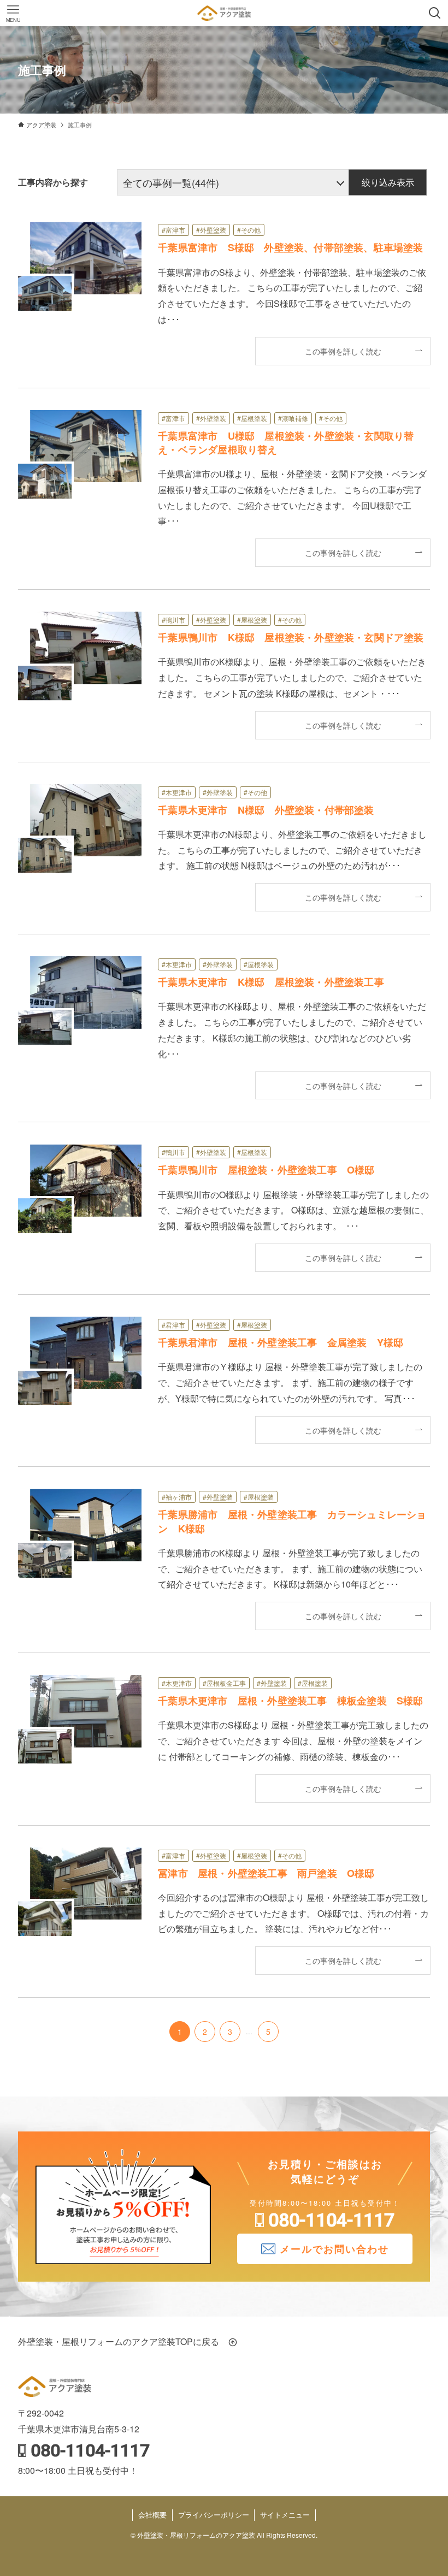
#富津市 (173, 230)
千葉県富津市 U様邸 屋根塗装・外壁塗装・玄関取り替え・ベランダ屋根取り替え (286, 443)
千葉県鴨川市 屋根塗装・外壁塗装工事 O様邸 (266, 1170)
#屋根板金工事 (224, 1683)
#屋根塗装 (252, 418)
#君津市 (173, 1325)
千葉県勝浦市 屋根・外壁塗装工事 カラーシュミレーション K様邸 (292, 1521)
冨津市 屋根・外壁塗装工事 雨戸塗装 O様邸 (266, 1873)
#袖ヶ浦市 (177, 1497)
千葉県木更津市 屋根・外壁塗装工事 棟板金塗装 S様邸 (290, 1701)
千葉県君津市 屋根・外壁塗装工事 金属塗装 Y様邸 (281, 1342)
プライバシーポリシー (214, 2515)
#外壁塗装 (211, 230)
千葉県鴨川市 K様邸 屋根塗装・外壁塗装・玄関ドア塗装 (291, 637)
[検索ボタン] (435, 13)
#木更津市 (177, 792)
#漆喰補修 (293, 418)
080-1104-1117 (331, 2220)
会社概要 (152, 2515)
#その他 (249, 230)
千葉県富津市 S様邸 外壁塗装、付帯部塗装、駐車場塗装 (290, 247)
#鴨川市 (173, 620)
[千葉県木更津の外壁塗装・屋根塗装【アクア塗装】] (224, 13)
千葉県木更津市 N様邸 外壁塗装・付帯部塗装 (266, 810)
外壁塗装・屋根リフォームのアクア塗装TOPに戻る (123, 2341)
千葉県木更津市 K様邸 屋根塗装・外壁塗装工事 (271, 982)
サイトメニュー (285, 2515)
